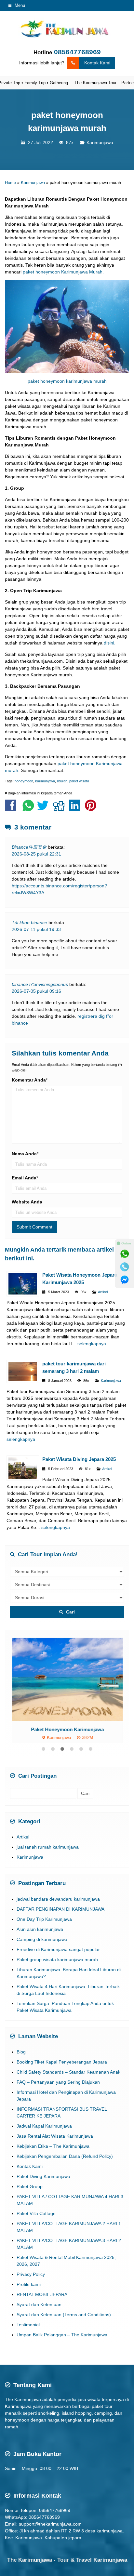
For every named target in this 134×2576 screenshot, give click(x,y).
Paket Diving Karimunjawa (43, 2196)
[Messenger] (125, 1280)
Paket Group (30, 2206)
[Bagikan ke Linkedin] (76, 809)
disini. (110, 643)
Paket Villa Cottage (36, 2233)
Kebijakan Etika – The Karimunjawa (53, 2166)
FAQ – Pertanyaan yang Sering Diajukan (58, 2102)
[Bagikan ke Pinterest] (92, 809)
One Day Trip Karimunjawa (44, 1939)
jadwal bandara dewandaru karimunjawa (58, 1919)
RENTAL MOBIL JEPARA (42, 2314)
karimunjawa (45, 781)
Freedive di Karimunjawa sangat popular (58, 1969)
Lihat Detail (73, 1679)
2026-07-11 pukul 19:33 (36, 929)
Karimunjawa (100, 142)
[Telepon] (125, 1267)
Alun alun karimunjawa (40, 1949)
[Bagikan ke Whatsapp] (28, 809)
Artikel (103, 1292)
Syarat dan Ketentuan (39, 2324)
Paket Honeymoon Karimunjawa (67, 1729)
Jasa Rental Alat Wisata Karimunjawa (55, 2156)
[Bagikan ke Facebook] (12, 809)
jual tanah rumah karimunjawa (48, 1867)
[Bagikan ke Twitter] (44, 809)
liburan (62, 781)
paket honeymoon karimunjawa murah (67, 381)
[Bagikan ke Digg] (60, 809)
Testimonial (28, 2344)
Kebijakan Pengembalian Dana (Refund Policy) (65, 2176)
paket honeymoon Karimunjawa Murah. (63, 272)
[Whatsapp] (125, 1254)
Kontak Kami (97, 63)
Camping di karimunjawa (42, 1959)
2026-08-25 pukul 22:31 (36, 854)
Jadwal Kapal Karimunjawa (44, 2145)
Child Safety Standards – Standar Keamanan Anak (68, 2091)
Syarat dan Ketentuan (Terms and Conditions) (64, 2334)
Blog (21, 2071)
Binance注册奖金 (29, 847)
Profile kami (29, 2304)
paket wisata (79, 781)
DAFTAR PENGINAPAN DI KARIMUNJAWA (60, 1929)
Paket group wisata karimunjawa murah (57, 1979)
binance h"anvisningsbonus (40, 984)
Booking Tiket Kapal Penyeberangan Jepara (62, 2081)
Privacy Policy (31, 2294)
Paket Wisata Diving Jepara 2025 (79, 1459)
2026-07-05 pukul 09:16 (36, 991)
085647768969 (77, 52)
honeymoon (24, 781)
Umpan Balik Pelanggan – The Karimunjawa (62, 2354)
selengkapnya (92, 1344)
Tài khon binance (29, 923)
